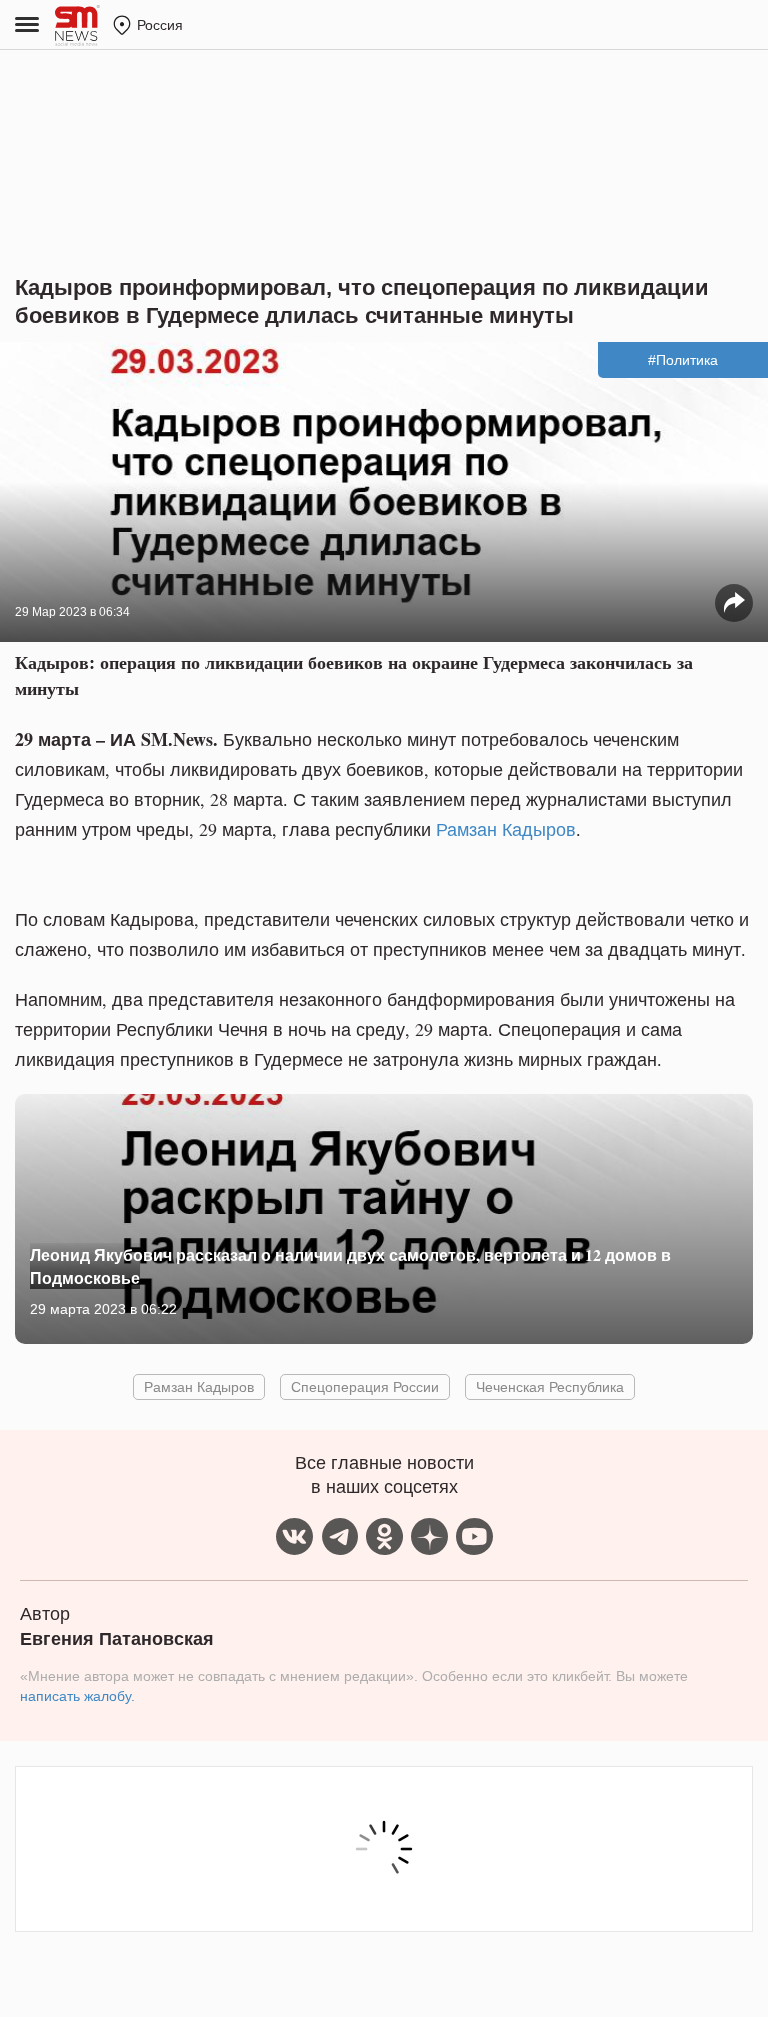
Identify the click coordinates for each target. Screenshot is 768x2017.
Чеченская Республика (550, 1386)
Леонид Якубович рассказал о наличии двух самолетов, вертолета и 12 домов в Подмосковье (350, 1265)
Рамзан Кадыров (506, 829)
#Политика (683, 360)
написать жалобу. (77, 1696)
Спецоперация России (365, 1386)
